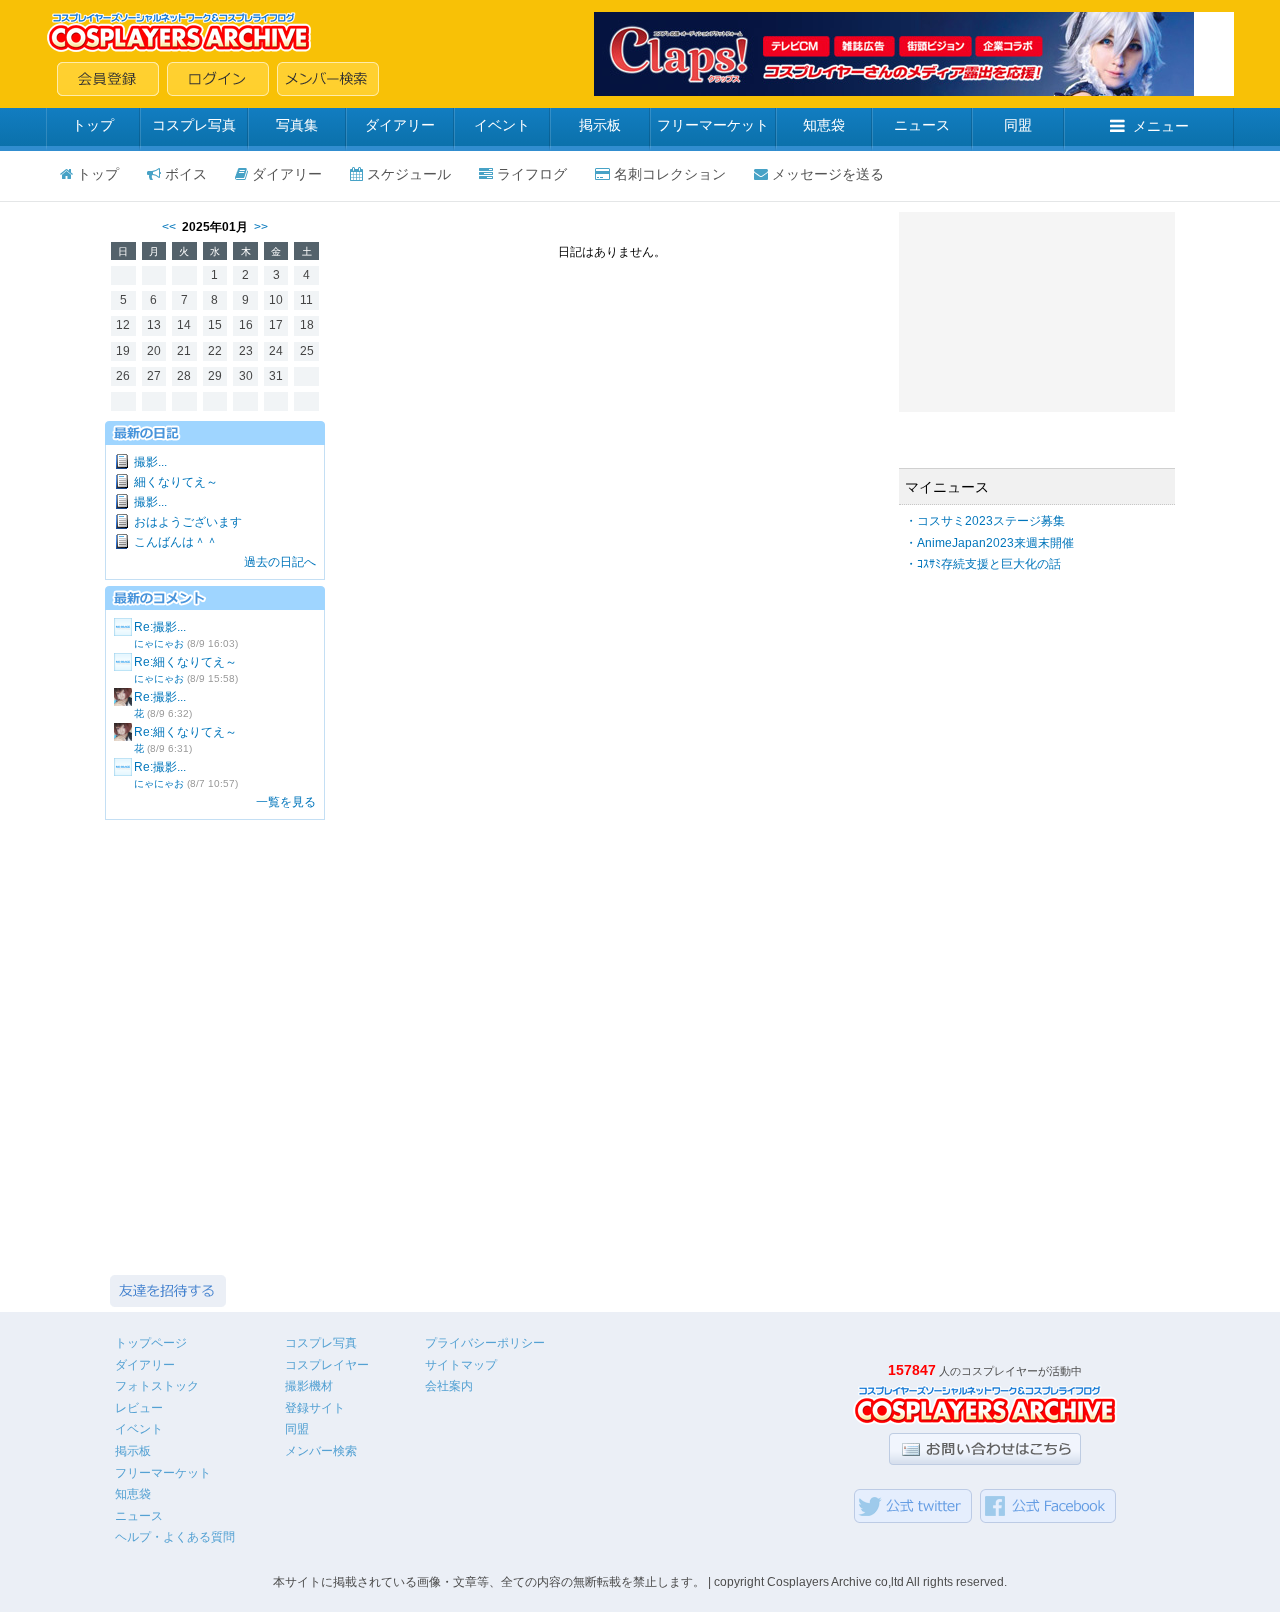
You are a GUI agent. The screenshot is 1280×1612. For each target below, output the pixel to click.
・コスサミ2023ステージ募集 (985, 521)
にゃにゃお (159, 643)
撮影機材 (309, 1386)
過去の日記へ (280, 562)
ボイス (186, 174)
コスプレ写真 (194, 125)
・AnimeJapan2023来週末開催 (989, 543)
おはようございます (188, 522)
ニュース (922, 125)
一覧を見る (286, 802)
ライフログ (532, 174)
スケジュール (409, 174)
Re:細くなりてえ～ (185, 662)
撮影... (150, 462)
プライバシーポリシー (485, 1343)
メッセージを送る (828, 174)
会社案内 (449, 1386)
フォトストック (157, 1386)
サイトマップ (461, 1365)
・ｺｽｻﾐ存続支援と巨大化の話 (983, 564)
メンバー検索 (321, 1451)
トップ (93, 125)
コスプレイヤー (327, 1365)
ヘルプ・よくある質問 (175, 1537)
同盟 (1018, 125)
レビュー (139, 1408)
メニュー (1161, 126)
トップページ (151, 1343)
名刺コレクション (670, 174)
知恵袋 (824, 125)
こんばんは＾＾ (176, 542)
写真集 (297, 125)
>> (261, 227)
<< (169, 227)
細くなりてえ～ (176, 482)
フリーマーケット (713, 125)
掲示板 (600, 125)
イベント (502, 125)
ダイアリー (400, 125)
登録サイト (315, 1408)
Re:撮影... (160, 627)
